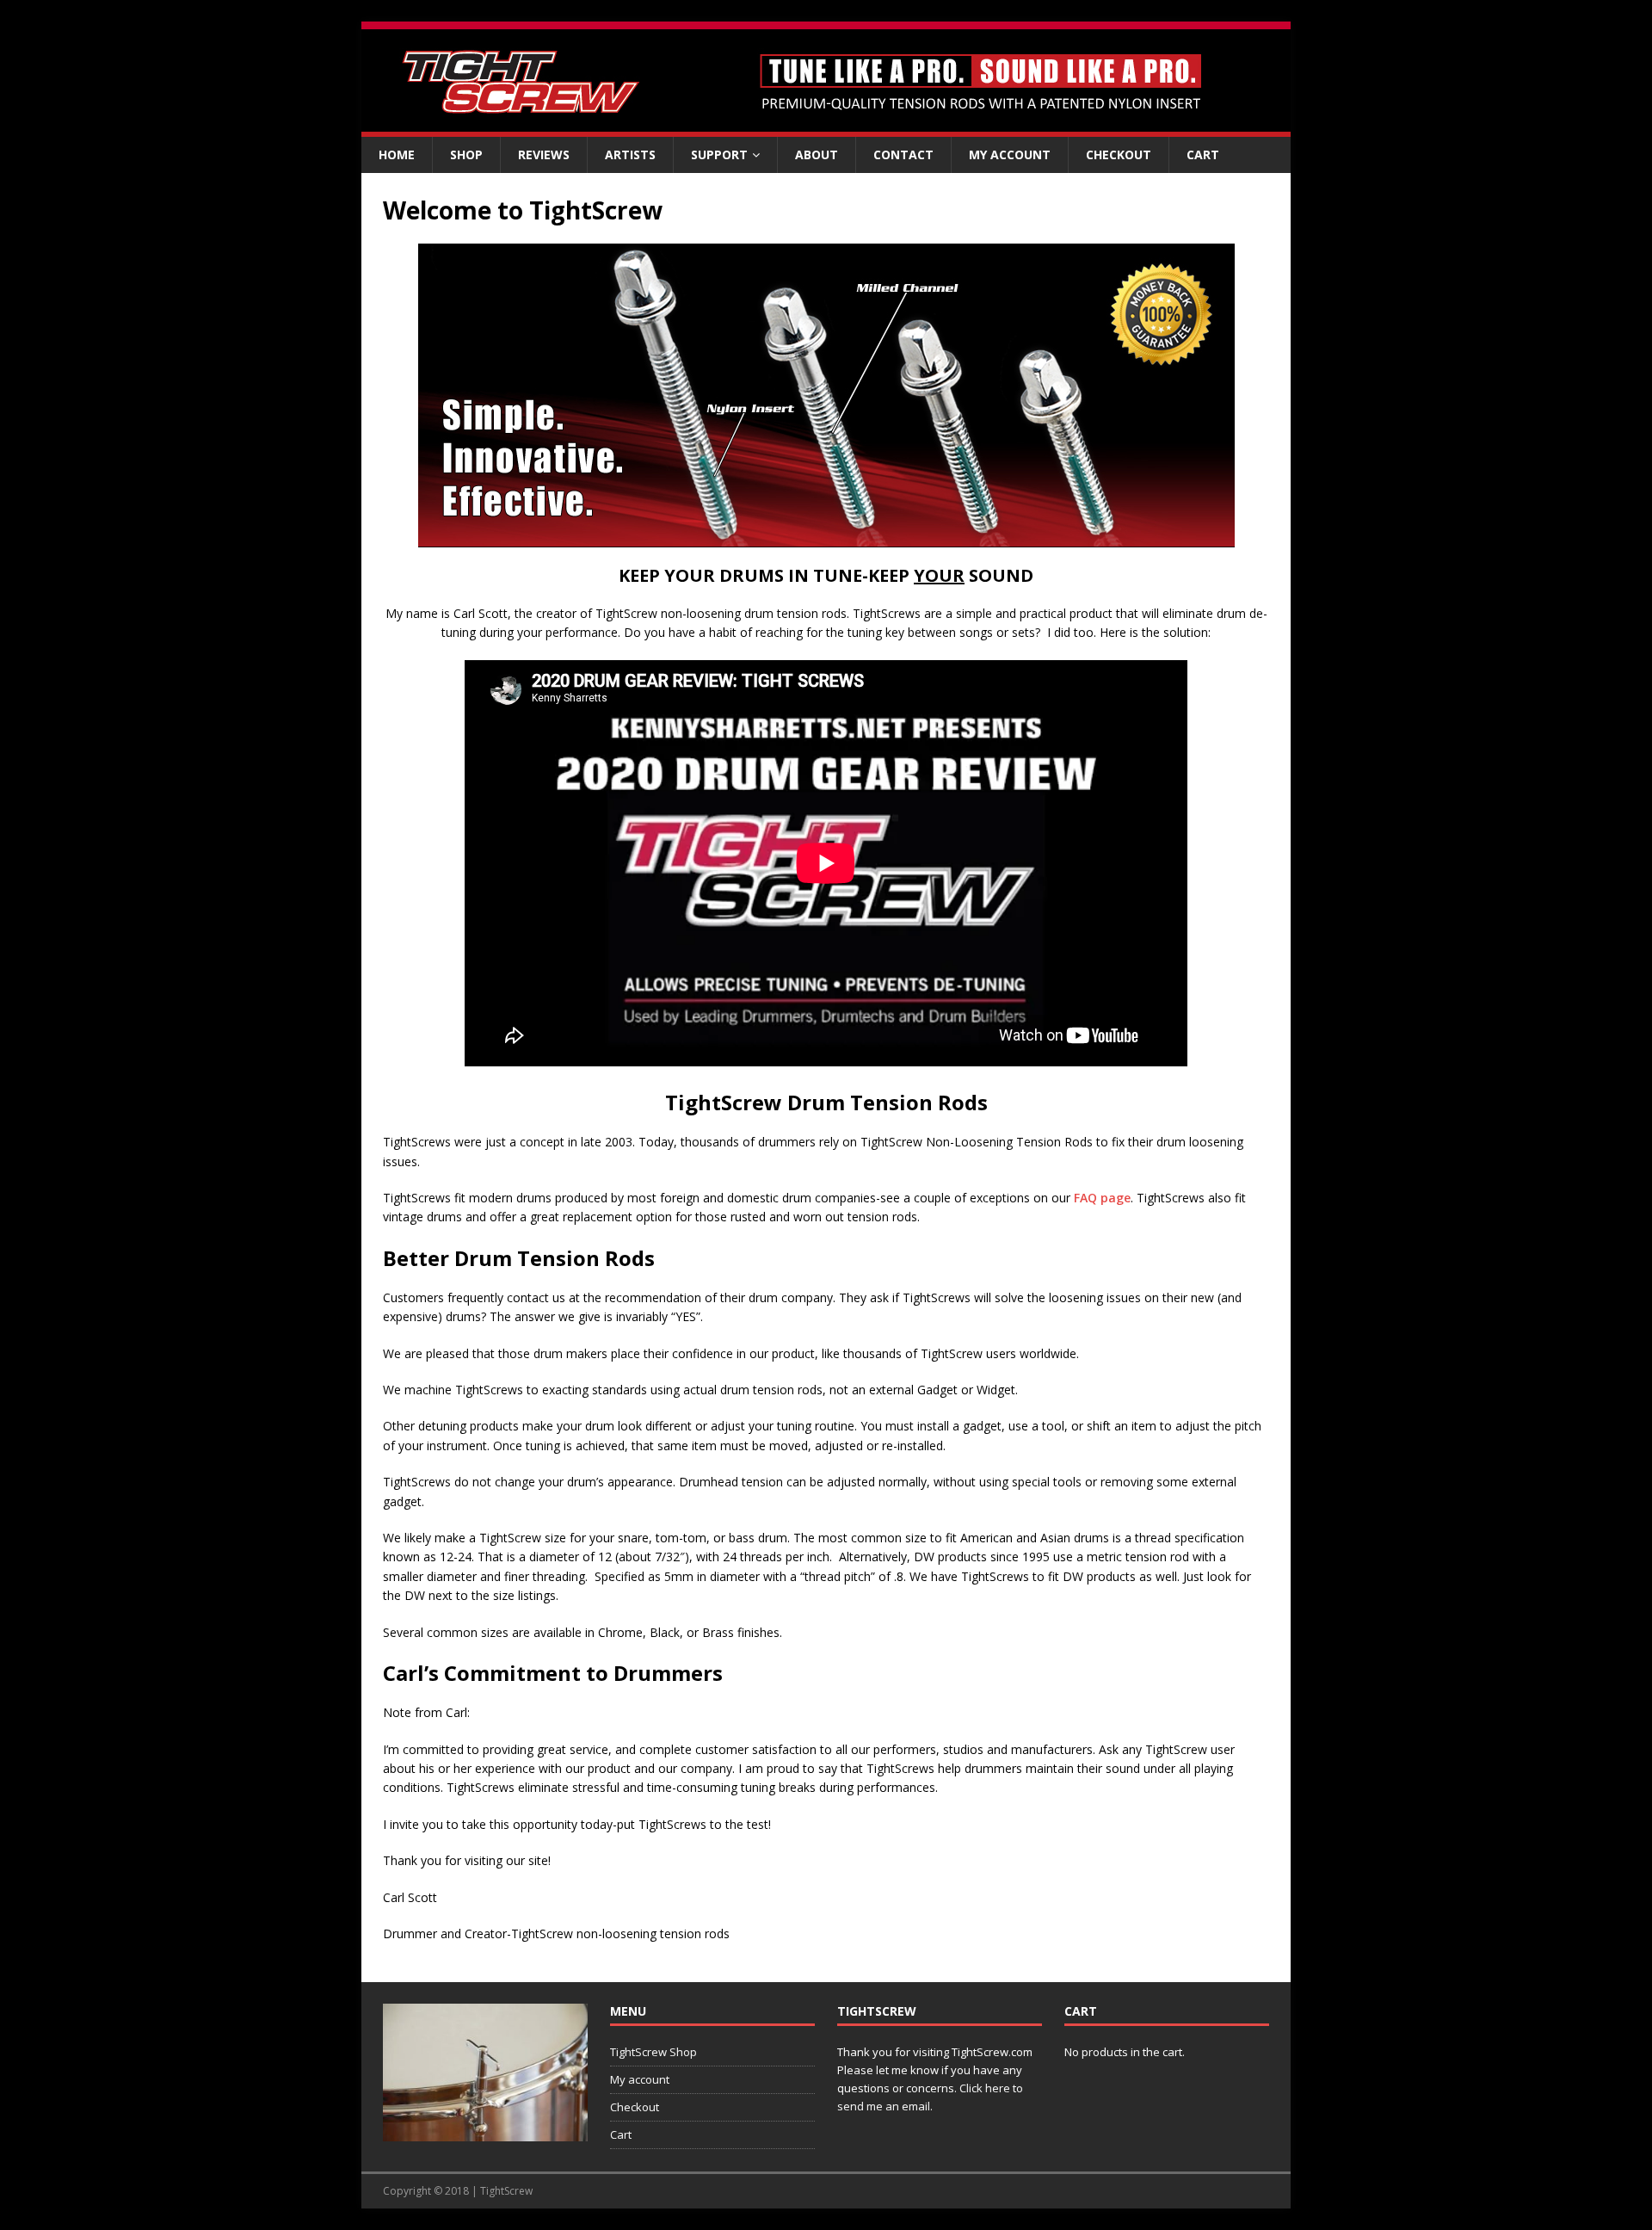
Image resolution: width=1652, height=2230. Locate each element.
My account (1010, 154)
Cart (1203, 154)
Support (719, 154)
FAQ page (1102, 1198)
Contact (903, 154)
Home (397, 154)
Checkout (1119, 154)
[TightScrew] (826, 127)
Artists (630, 154)
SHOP (466, 154)
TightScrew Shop (653, 2052)
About (817, 154)
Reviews (544, 154)
